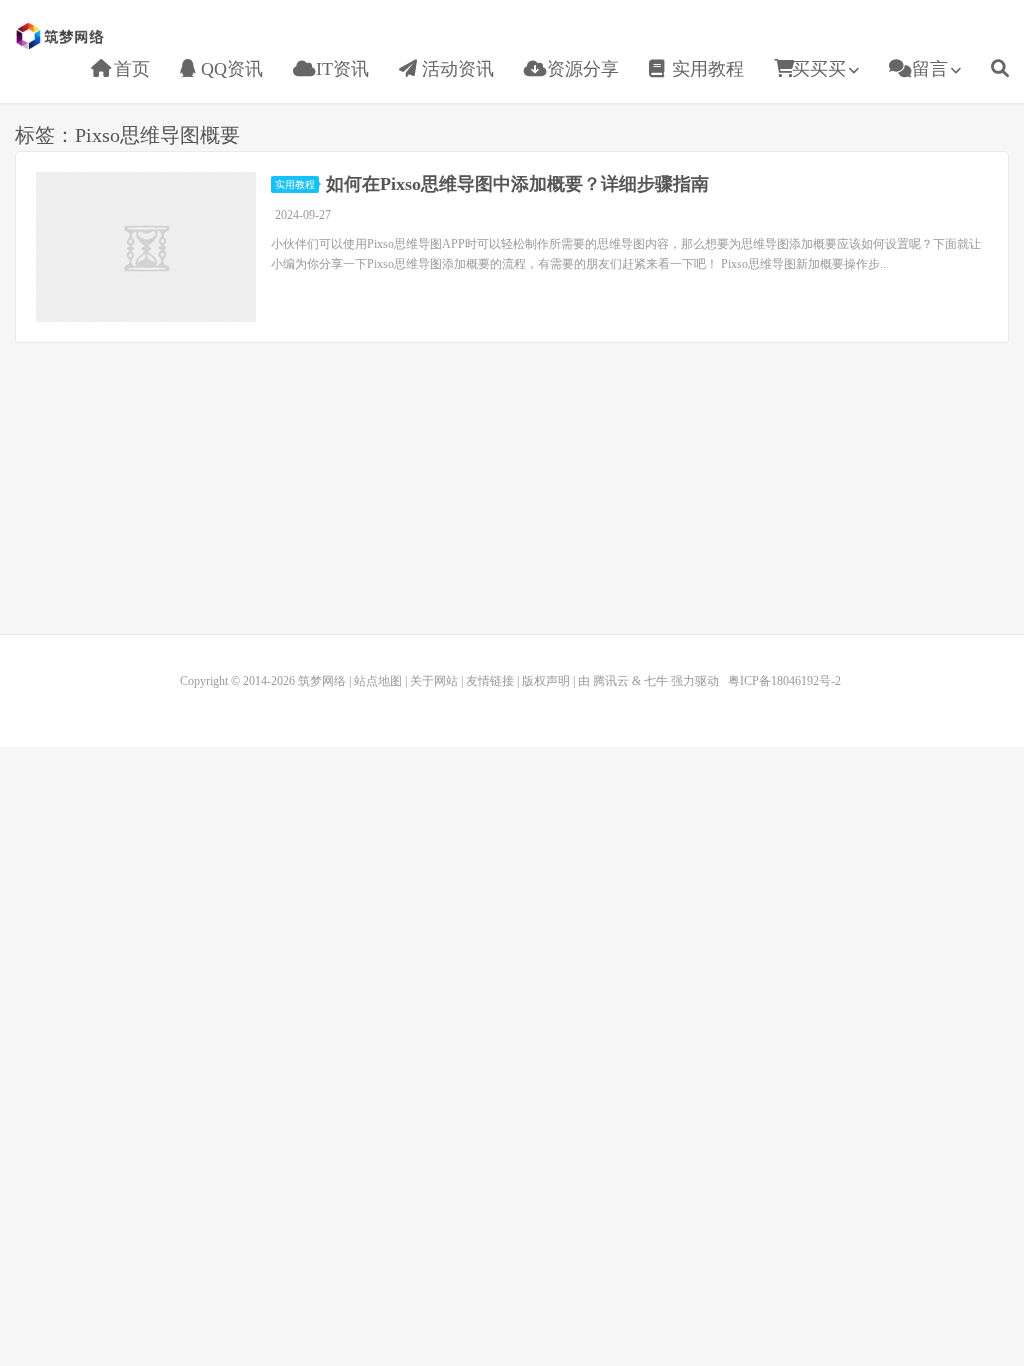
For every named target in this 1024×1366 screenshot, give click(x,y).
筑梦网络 (62, 36)
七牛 (656, 681)
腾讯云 (611, 681)
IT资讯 (340, 69)
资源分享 (580, 69)
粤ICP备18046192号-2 (784, 681)
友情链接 (490, 681)
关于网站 (434, 681)
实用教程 (705, 69)
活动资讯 (455, 69)
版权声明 (546, 681)
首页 (129, 69)
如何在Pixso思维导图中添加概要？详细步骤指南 (517, 184)
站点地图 (378, 681)
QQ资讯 (229, 69)
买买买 (819, 69)
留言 (927, 69)
